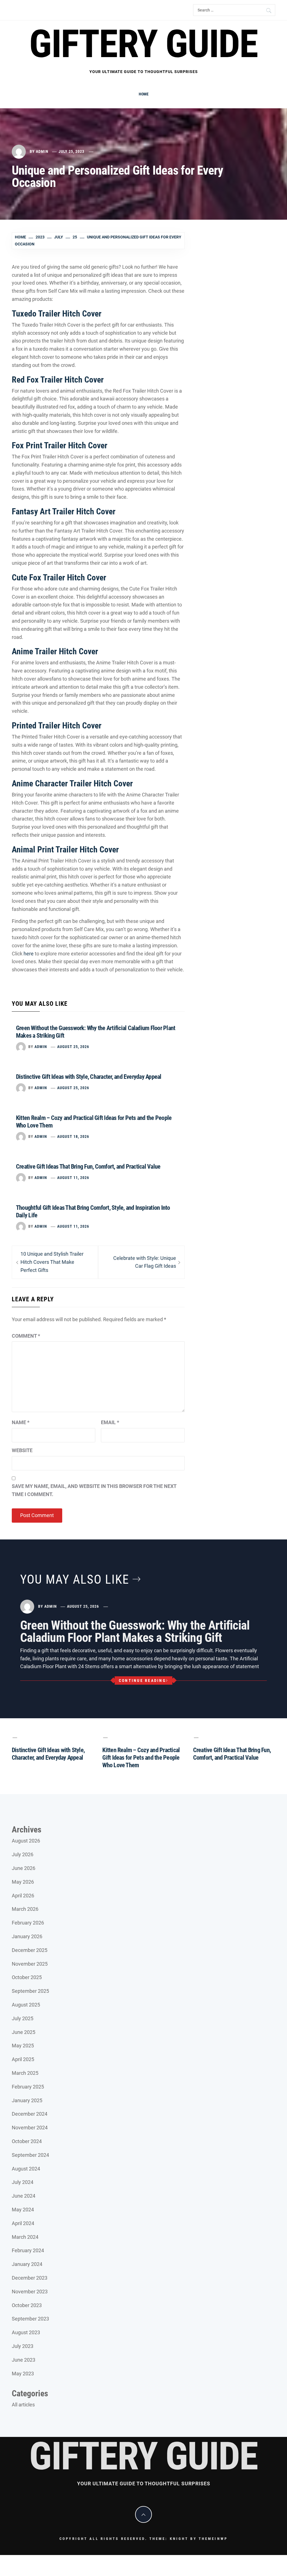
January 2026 (27, 1936)
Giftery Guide (143, 44)
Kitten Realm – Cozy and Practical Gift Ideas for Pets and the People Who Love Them (141, 1758)
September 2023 (30, 2319)
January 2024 (27, 2264)
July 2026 (23, 1854)
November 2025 (30, 1964)
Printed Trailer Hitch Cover (57, 726)
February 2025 (28, 2087)
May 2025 (23, 2046)
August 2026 (26, 1841)
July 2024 (23, 2182)
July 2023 (23, 2346)
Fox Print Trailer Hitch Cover (60, 445)
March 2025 (25, 2073)
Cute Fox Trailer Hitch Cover (59, 577)
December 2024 (30, 2114)
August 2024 (26, 2169)
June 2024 (24, 2196)
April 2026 (23, 1896)
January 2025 (27, 2100)
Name (21, 1422)
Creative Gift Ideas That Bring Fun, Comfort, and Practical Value (88, 1167)
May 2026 (23, 1882)
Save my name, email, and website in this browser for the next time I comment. (94, 1490)
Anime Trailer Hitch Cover (55, 651)
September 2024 (30, 2155)
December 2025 (30, 1950)
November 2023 (30, 2292)
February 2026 (28, 1923)
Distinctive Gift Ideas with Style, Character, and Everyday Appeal (89, 1077)
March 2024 (25, 2237)
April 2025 (23, 2059)
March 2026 (25, 1909)
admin (42, 151)
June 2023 (24, 2360)
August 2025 (26, 2005)
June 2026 (24, 1868)
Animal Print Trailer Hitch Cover (65, 849)
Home (144, 94)
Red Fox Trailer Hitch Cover (58, 380)
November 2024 (30, 2128)
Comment (26, 1336)
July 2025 (23, 2018)
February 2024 (28, 2250)
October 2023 (27, 2305)
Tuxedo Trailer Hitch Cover (57, 314)
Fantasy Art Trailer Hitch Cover (64, 511)
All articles (23, 2405)
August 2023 (26, 2332)
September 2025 (30, 1991)
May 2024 (23, 2210)
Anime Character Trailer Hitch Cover (72, 783)
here (29, 954)
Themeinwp (213, 2539)
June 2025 (24, 2032)
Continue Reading (142, 1680)
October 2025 (27, 1977)
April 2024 (23, 2223)
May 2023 (23, 2374)
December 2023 (30, 2278)
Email (110, 1422)
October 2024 (27, 2141)
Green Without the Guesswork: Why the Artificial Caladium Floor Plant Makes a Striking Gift (135, 1632)
